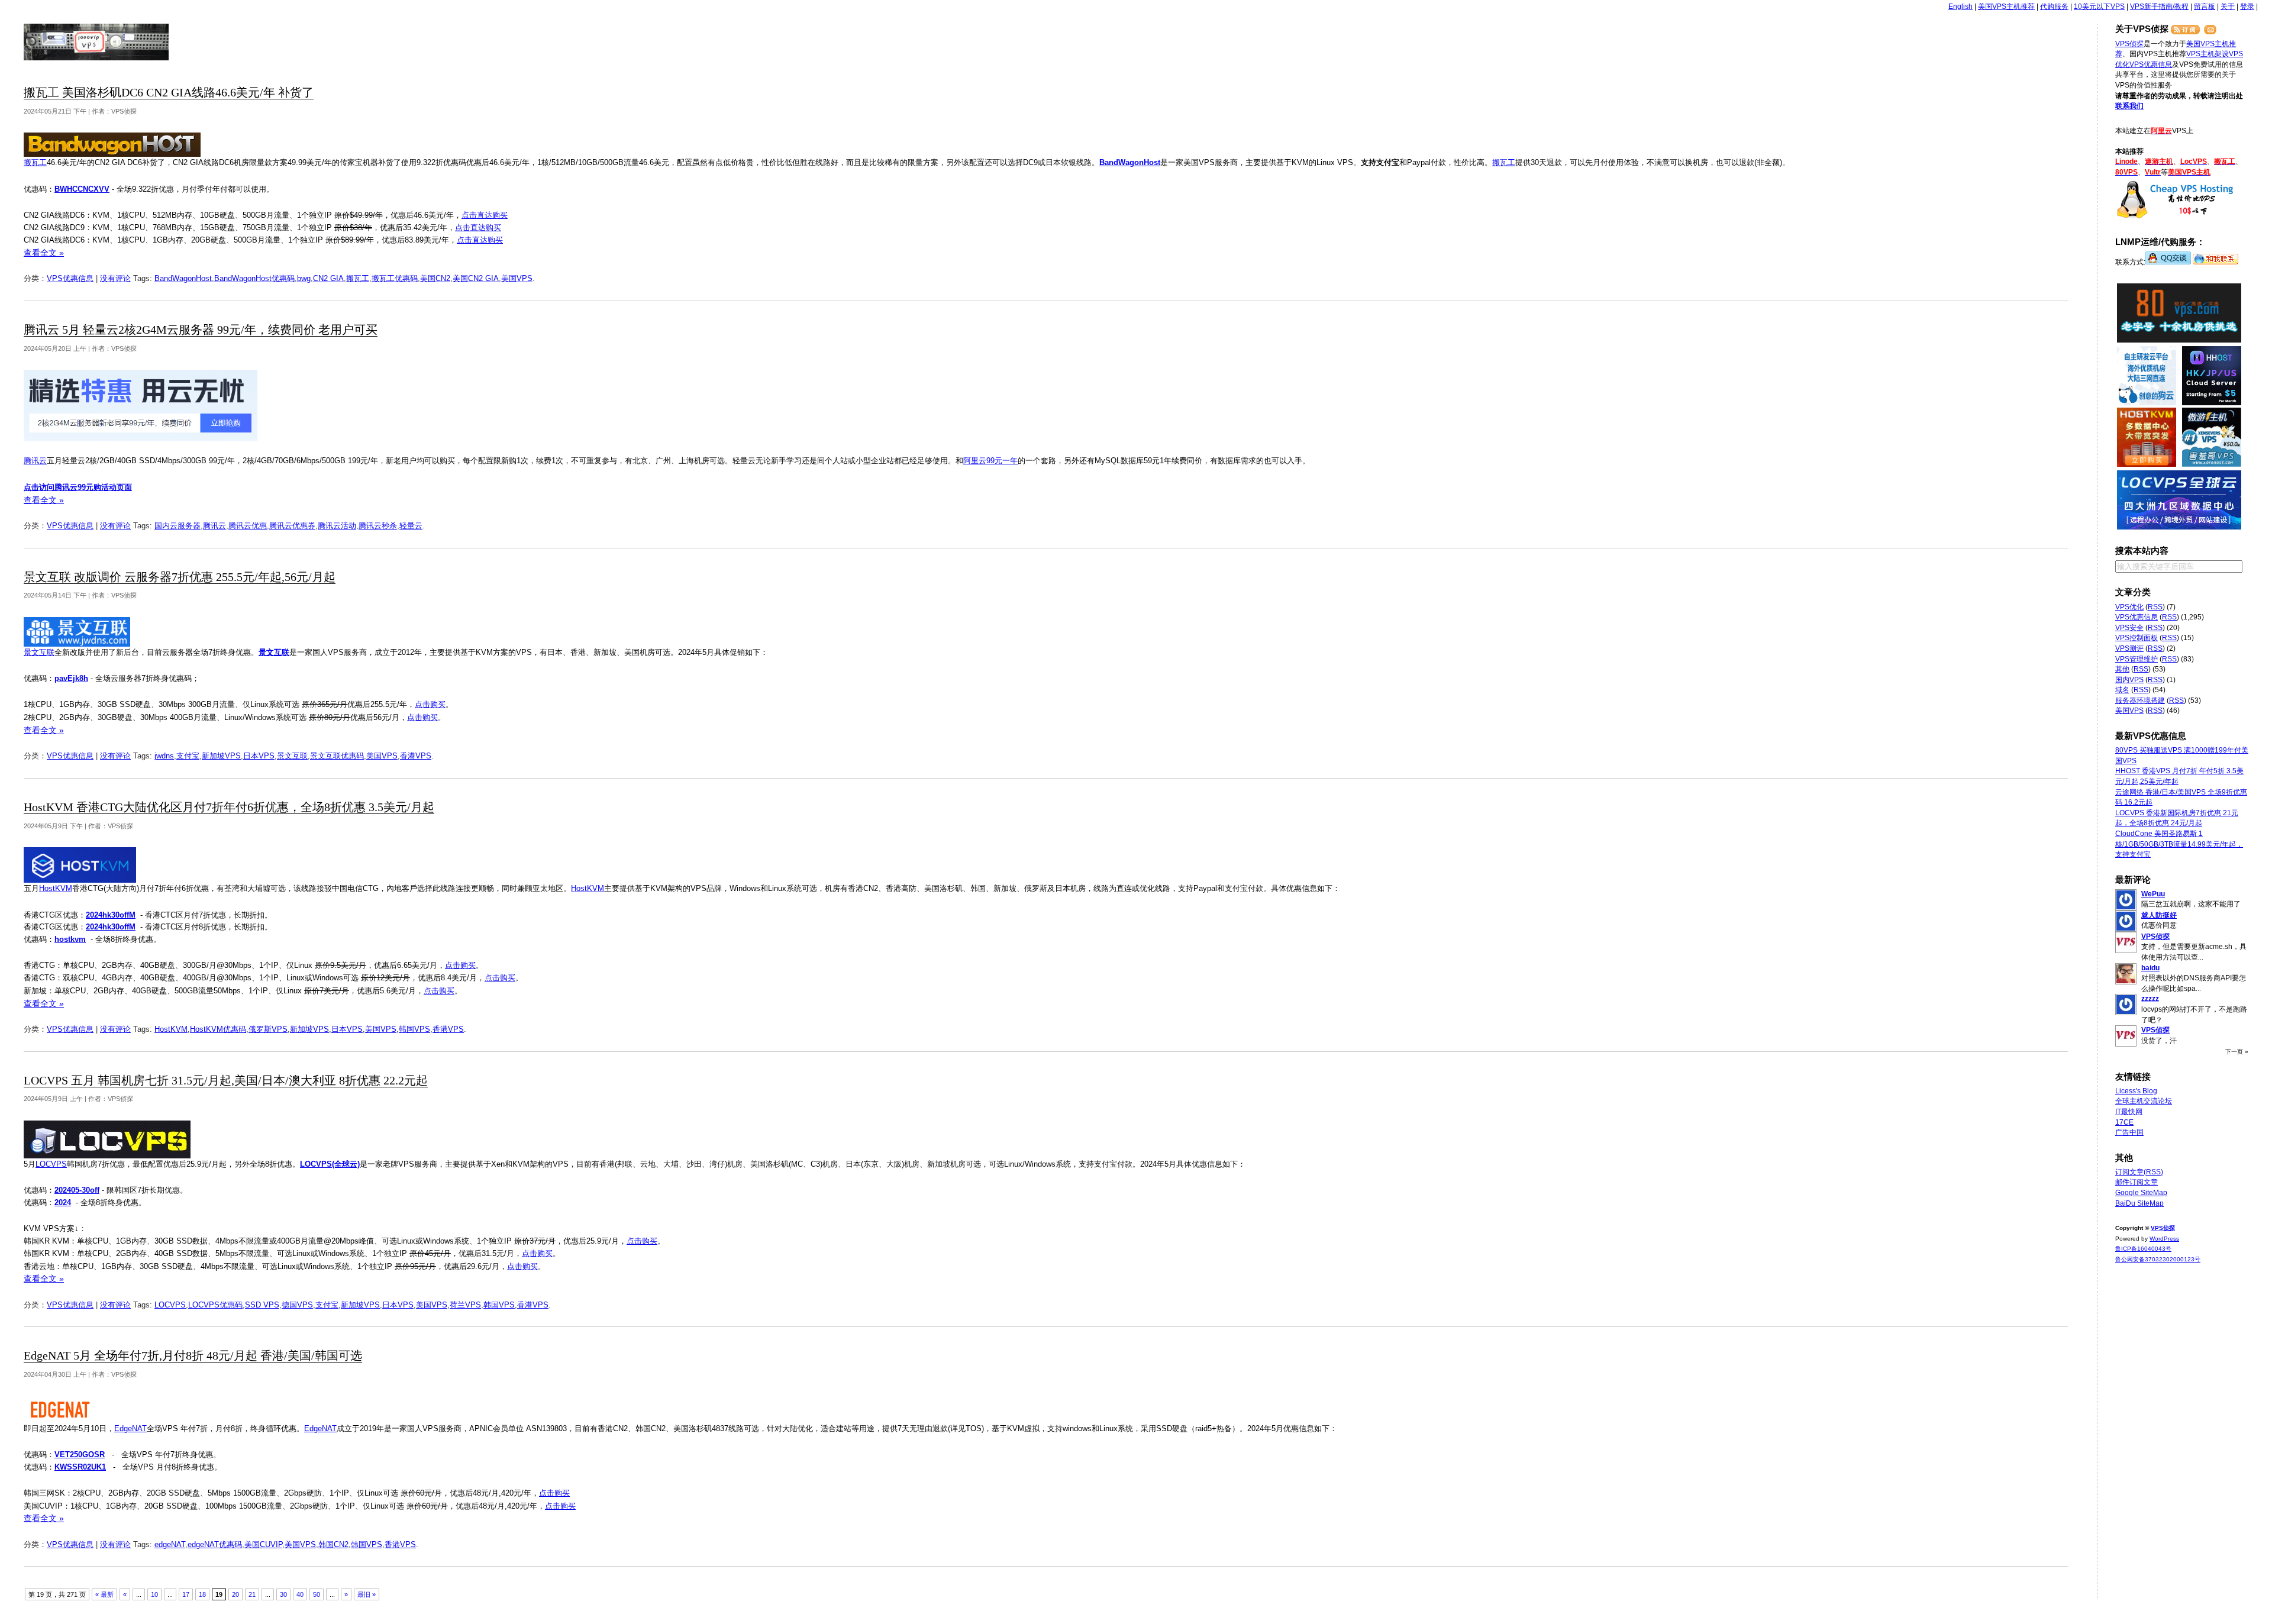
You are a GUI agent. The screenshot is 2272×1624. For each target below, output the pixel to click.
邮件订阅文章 (2137, 1182)
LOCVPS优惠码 (215, 1305)
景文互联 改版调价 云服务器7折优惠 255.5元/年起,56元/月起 (180, 577)
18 (202, 1594)
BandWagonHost (1130, 162)
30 (283, 1594)
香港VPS (416, 756)
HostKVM (56, 888)
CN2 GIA (328, 278)
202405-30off (77, 1190)
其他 (2122, 669)
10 (154, 1594)
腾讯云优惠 (248, 526)
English (1960, 7)
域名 (2122, 690)
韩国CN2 (333, 1544)
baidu (2150, 968)
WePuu (2153, 894)
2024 (63, 1202)
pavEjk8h (71, 678)
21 (252, 1594)
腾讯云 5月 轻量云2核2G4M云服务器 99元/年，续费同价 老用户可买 (201, 330)
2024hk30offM (111, 915)
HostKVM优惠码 (218, 1029)
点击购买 (430, 704)
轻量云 (411, 526)
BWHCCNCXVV (82, 189)
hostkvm (70, 939)
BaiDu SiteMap (2139, 1203)
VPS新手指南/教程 (2159, 7)
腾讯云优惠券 (292, 526)
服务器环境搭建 (2140, 700)
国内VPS (2129, 680)
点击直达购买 (485, 215)
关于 (2228, 7)
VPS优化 (2129, 607)
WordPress (2164, 1239)
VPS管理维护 (2137, 659)
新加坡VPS (221, 756)
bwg (304, 278)
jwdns (164, 756)
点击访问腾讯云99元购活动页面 (78, 487)
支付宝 (188, 756)
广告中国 (2129, 1132)
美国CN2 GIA (476, 278)
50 (317, 1594)
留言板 (2205, 7)
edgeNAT (170, 1544)
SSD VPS (262, 1305)
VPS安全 (2129, 628)
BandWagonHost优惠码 (254, 278)
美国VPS (517, 278)
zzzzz (2150, 999)
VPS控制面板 (2137, 638)
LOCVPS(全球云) (330, 1164)
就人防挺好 (2159, 915)
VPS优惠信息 (70, 278)
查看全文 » (44, 253)
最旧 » (367, 1594)
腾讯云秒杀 (378, 526)
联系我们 (2129, 106)
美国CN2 (435, 278)
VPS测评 (2129, 648)
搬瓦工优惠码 (395, 278)
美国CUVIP (263, 1544)
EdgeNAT (130, 1428)
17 (186, 1594)
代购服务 (2054, 7)
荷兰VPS (465, 1305)
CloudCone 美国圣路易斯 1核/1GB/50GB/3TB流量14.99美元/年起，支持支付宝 (2179, 844)
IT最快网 (2129, 1112)
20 (235, 1594)
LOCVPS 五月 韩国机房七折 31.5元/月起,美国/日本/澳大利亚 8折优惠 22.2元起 (226, 1081)
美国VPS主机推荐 (2006, 7)
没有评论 (115, 278)
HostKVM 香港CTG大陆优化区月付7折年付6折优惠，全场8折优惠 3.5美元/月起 (229, 807)
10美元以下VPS (2099, 7)
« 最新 (104, 1594)
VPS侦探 (97, 42)
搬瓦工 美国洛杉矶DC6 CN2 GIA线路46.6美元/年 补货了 (169, 93)
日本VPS (259, 756)
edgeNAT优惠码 (215, 1544)
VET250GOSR (80, 1455)
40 (300, 1594)
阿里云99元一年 (990, 461)
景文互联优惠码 (337, 756)
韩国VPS (414, 1029)
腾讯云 (35, 461)
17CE (2124, 1122)
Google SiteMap (2141, 1193)
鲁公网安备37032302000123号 (2158, 1259)
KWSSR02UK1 (80, 1467)
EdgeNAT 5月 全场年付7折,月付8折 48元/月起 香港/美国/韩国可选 (193, 1356)
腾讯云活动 (337, 526)
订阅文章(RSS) (2139, 1172)
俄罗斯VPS (268, 1029)
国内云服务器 (177, 526)
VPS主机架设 (2208, 54)
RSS (2155, 607)
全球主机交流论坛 (2144, 1101)
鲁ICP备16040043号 (2143, 1249)
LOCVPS (51, 1164)
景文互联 (39, 652)
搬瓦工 (35, 162)
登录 (2247, 7)
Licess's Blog (2136, 1091)
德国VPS (297, 1305)
